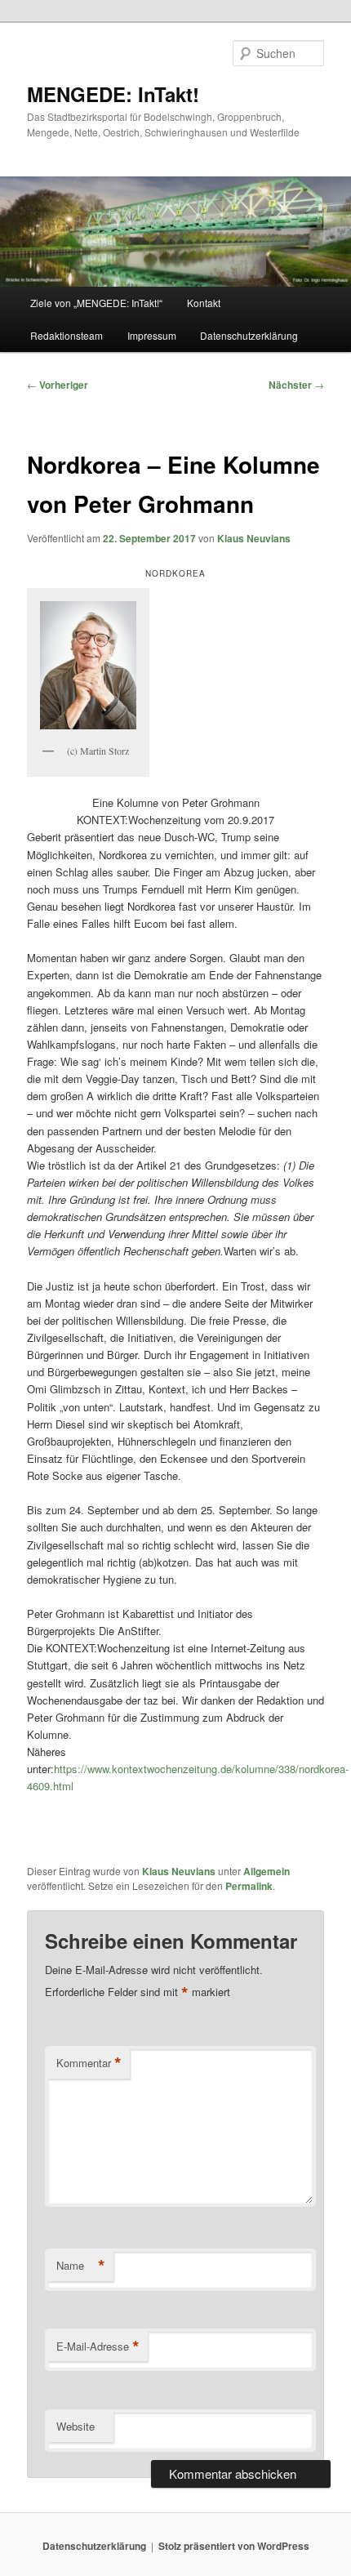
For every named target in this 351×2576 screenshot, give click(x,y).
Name (81, 2266)
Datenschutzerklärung (249, 335)
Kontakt (204, 303)
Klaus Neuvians (254, 538)
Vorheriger (58, 385)
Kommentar (89, 2063)
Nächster (296, 385)
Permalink (249, 1886)
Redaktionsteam (67, 335)
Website (76, 2426)
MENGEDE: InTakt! (113, 94)
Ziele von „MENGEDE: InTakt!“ (96, 303)
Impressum (152, 335)
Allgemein (267, 1871)
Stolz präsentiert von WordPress (234, 2546)
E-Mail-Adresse (98, 2346)
